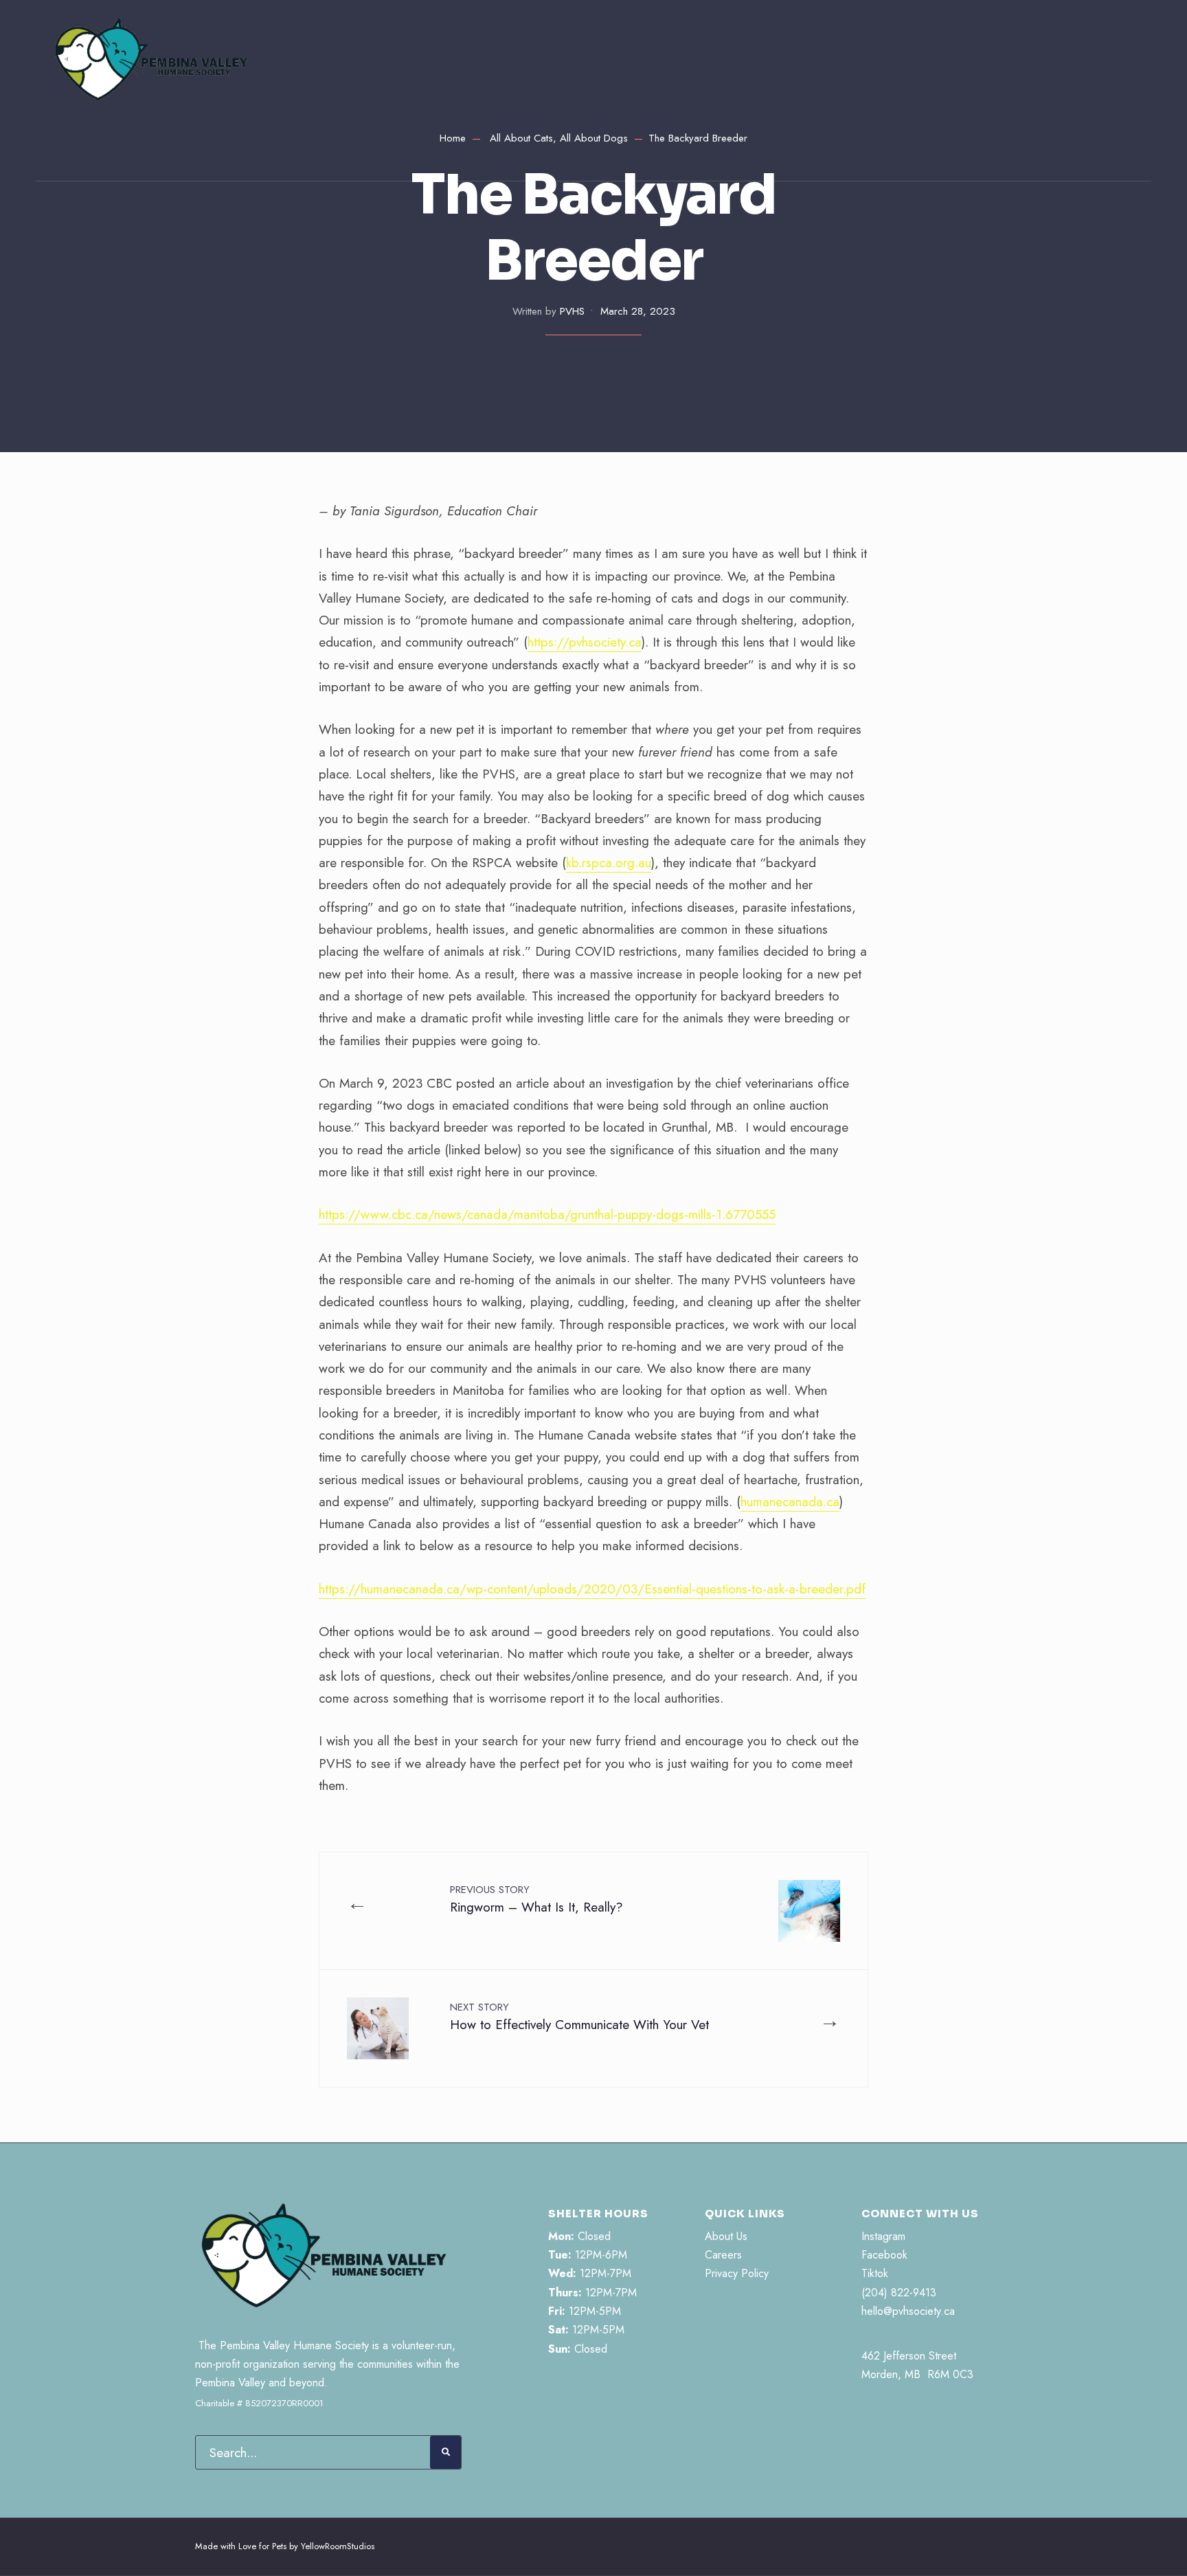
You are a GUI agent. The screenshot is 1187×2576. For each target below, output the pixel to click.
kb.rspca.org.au (609, 863)
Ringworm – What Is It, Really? (536, 1899)
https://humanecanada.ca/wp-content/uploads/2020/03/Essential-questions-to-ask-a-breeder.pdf (592, 1589)
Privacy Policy (737, 2273)
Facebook (884, 2255)
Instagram (883, 2236)
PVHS (572, 311)
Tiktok (875, 2273)
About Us (726, 2236)
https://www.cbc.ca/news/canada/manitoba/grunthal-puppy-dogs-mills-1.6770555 (547, 1214)
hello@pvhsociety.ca (908, 2311)
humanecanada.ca (790, 1502)
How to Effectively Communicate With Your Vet (579, 2017)
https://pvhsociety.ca (585, 642)
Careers (723, 2255)
